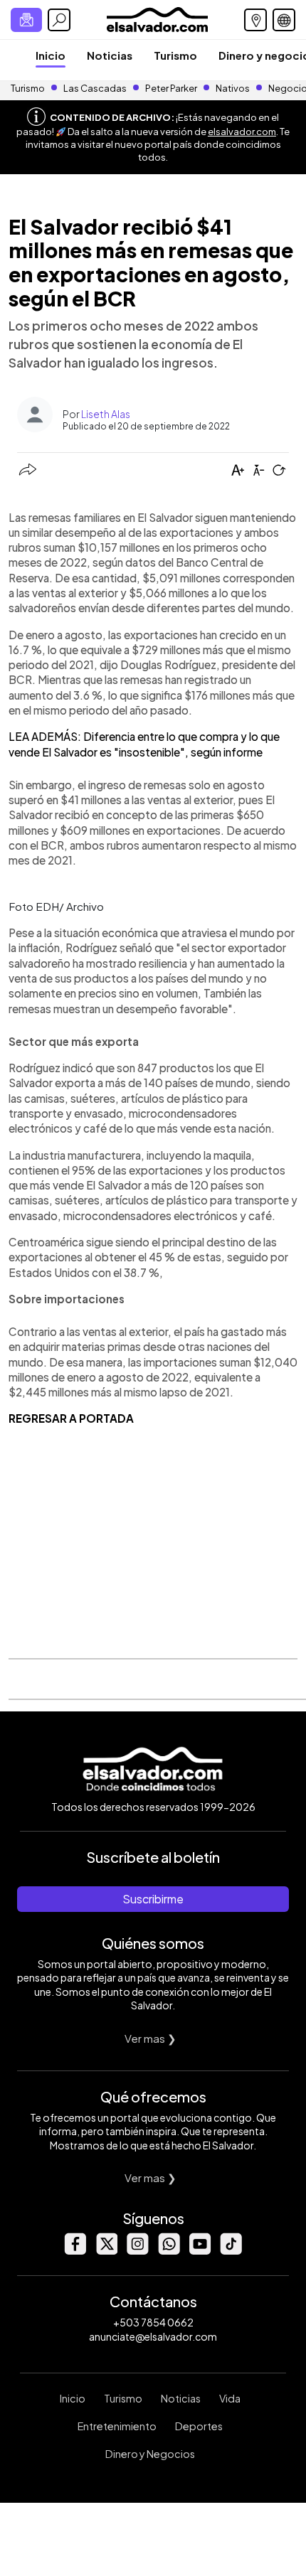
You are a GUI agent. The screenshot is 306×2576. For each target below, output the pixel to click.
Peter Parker (172, 88)
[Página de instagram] (137, 2251)
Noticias (110, 55)
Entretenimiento (117, 2426)
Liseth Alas (106, 414)
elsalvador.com (242, 132)
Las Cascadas (95, 88)
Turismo (175, 55)
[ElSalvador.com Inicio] (157, 18)
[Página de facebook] (75, 2251)
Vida (230, 2398)
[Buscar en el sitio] (59, 20)
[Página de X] (106, 2251)
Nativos (233, 88)
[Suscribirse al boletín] (26, 20)
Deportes (199, 2426)
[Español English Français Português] (284, 20)
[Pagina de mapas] (255, 20)
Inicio (51, 55)
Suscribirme (153, 1899)
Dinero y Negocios (150, 2454)
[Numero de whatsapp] (169, 2251)
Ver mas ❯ (151, 2038)
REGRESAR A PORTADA (71, 1418)
